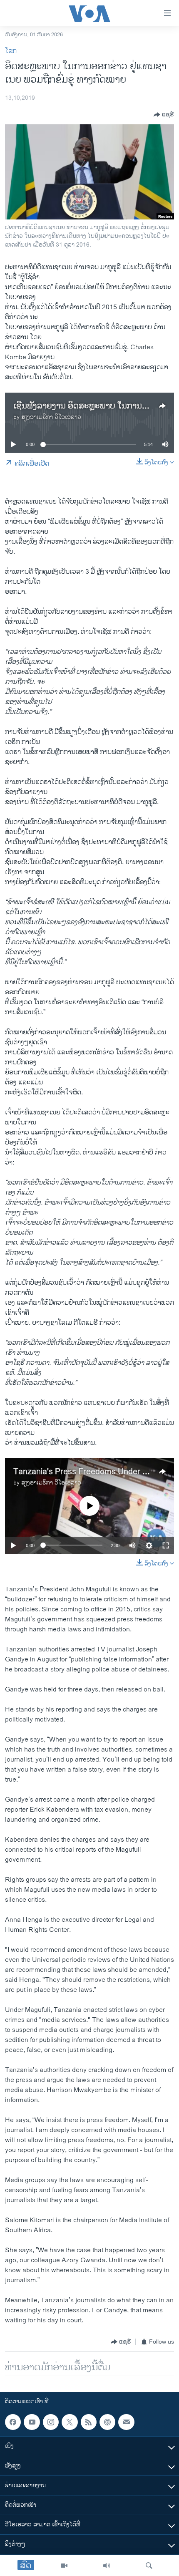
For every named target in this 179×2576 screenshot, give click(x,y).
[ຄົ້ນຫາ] (149, 2566)
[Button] (164, 115)
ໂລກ (11, 51)
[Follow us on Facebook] (13, 2422)
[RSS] (89, 2422)
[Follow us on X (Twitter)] (70, 2422)
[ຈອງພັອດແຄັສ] (126, 2422)
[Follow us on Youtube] (32, 2422)
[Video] (64, 2566)
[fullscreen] (166, 1545)
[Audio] (107, 2566)
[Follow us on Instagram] (51, 2422)
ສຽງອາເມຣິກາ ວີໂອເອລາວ (51, 417)
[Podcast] (107, 2422)
